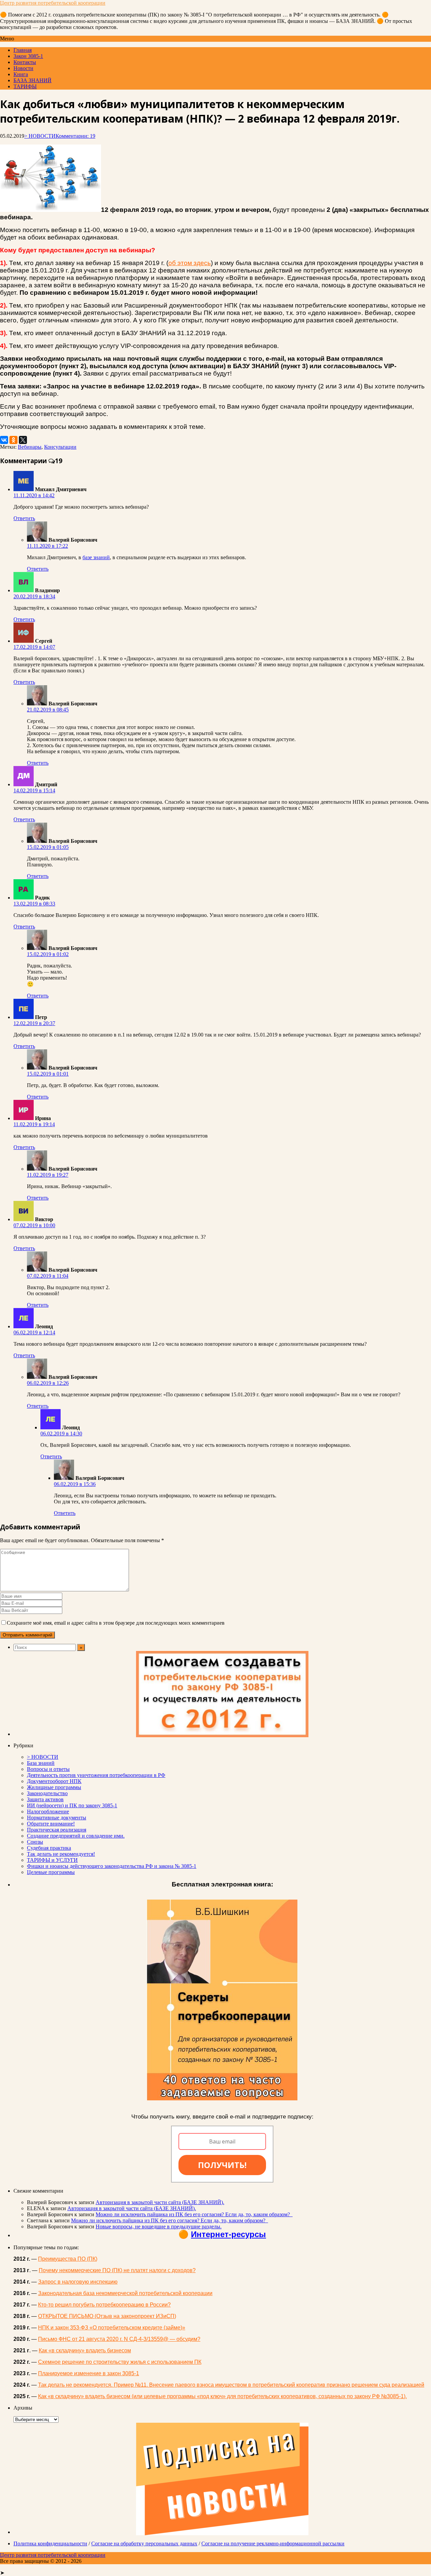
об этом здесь (190, 263)
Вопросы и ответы (48, 1769)
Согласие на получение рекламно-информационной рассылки (273, 2543)
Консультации (60, 447)
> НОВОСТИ (40, 136)
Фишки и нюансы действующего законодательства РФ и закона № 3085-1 (112, 1866)
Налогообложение (48, 1811)
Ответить (24, 518)
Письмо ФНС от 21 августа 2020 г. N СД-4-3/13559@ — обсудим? (119, 2339)
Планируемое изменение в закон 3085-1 (89, 2373)
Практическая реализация (57, 1830)
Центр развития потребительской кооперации (53, 3)
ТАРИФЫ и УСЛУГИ (52, 1860)
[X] (23, 440)
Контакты (25, 62)
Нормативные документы (57, 1818)
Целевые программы (51, 1872)
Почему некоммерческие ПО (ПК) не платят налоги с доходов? (117, 2270)
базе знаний (96, 557)
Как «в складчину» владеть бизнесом (85, 2350)
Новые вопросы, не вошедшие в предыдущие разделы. (159, 2227)
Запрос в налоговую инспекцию (78, 2282)
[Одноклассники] (13, 440)
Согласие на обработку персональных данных (144, 2543)
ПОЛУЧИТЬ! (222, 2165)
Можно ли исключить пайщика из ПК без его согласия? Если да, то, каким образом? (194, 2214)
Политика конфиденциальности (50, 2543)
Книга (21, 74)
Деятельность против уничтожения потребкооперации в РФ (96, 1775)
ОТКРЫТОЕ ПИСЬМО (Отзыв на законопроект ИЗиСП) (107, 2316)
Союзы (35, 1842)
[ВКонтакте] (4, 440)
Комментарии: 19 (75, 136)
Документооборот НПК (54, 1781)
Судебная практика (49, 1848)
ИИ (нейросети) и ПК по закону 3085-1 (72, 1805)
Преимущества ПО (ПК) (68, 2259)
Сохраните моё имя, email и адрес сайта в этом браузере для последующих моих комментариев (116, 1623)
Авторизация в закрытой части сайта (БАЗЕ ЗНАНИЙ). (160, 2202)
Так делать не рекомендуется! (61, 1854)
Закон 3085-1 (28, 56)
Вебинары (30, 447)
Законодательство (47, 1793)
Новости (23, 68)
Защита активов (45, 1799)
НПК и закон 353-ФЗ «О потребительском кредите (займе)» (112, 2328)
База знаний (41, 1763)
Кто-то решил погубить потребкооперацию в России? (104, 2305)
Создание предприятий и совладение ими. (76, 1836)
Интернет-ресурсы (228, 2234)
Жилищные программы (54, 1787)
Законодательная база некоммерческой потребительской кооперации (125, 2293)
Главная (23, 50)
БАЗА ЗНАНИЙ (32, 80)
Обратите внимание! (51, 1824)
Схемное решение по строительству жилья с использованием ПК (120, 2362)
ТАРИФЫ (25, 86)
